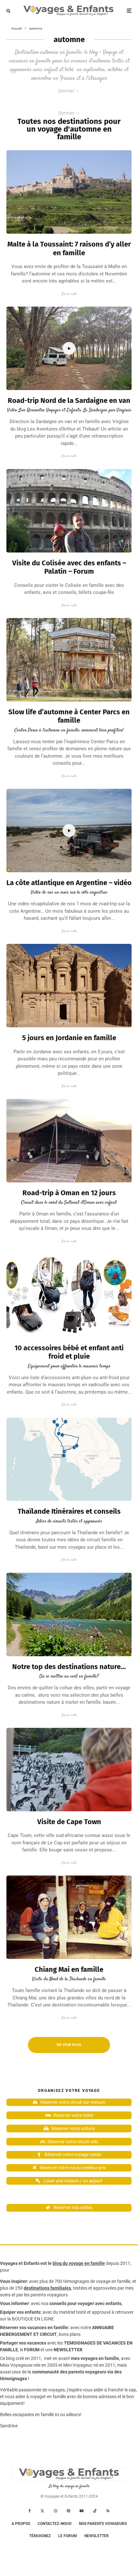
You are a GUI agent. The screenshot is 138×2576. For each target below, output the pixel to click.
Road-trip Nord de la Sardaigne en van (69, 401)
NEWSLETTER (68, 2350)
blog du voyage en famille (79, 2263)
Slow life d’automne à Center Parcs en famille (69, 716)
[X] (42, 2511)
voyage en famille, (114, 2281)
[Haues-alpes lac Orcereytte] (69, 1614)
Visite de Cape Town (69, 1822)
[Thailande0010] (69, 1917)
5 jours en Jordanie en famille (69, 1038)
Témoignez (40, 2536)
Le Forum (68, 2536)
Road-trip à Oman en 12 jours (69, 1193)
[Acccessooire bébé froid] (69, 1296)
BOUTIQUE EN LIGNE (33, 2319)
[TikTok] (95, 2511)
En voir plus (69, 2045)
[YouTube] (82, 2511)
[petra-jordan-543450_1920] (69, 986)
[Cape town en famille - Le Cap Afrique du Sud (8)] (69, 1770)
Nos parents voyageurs (103, 2524)
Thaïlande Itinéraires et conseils (69, 1511)
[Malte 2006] (69, 192)
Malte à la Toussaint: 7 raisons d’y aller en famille (69, 248)
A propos (21, 2524)
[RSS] (108, 2511)
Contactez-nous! (55, 2524)
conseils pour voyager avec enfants (85, 2303)
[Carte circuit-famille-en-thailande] (69, 1459)
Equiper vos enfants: (21, 2312)
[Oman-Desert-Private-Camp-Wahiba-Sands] (69, 1141)
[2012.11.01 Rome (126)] (69, 511)
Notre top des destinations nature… (69, 1667)
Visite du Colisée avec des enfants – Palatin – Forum (69, 567)
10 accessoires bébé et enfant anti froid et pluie (69, 1352)
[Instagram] (56, 2511)
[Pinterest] (68, 2511)
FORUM (32, 2350)
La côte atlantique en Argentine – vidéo (69, 883)
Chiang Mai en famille (69, 1970)
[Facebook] (30, 2511)
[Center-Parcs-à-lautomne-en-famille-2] (69, 660)
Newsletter (97, 2536)
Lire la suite (69, 294)
